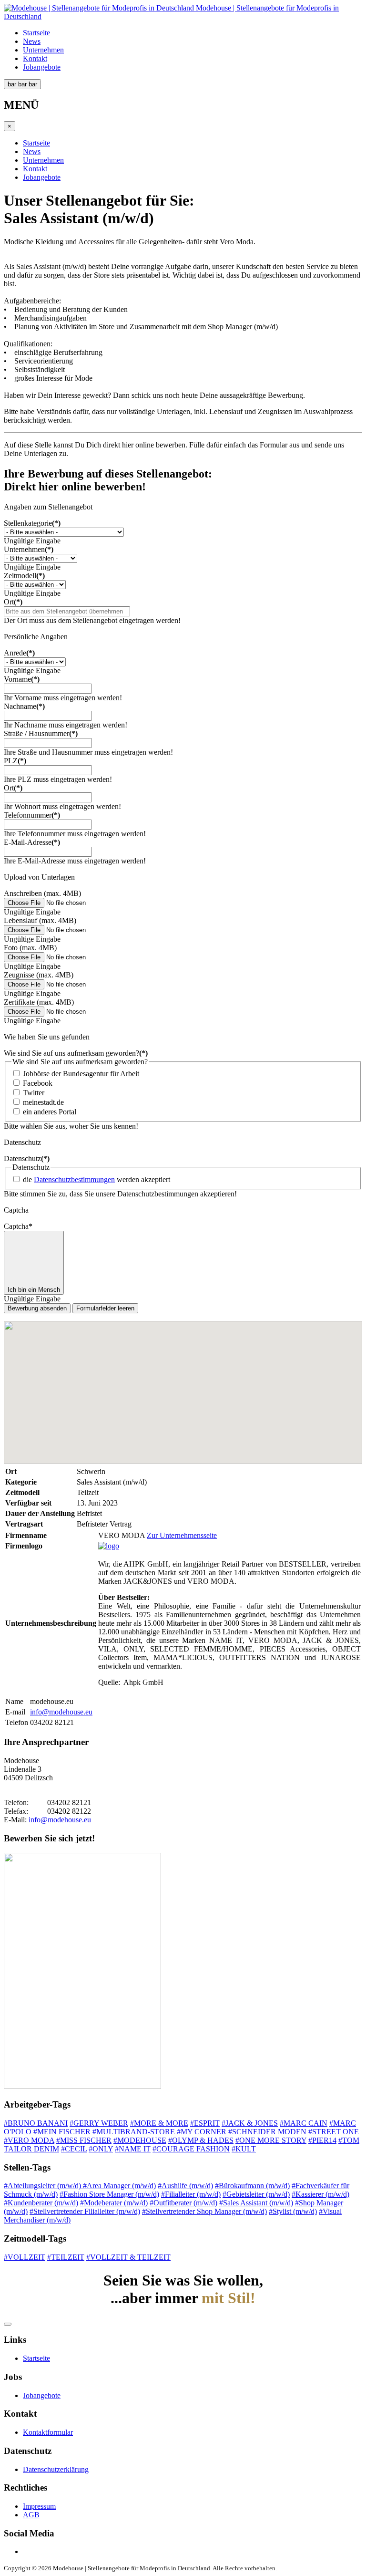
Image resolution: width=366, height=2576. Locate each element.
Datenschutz (27, 1158)
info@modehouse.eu (61, 1712)
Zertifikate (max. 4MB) (39, 1002)
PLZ (15, 761)
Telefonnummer (32, 815)
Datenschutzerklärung (56, 2469)
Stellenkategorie (32, 523)
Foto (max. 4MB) (30, 948)
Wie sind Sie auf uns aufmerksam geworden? (76, 1053)
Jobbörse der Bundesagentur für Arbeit (81, 1074)
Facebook (38, 1083)
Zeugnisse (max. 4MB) (39, 975)
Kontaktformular (48, 2432)
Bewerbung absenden (37, 1308)
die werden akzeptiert (97, 1179)
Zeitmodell (24, 576)
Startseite (36, 33)
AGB (31, 2515)
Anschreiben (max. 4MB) (42, 893)
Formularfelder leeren (105, 1308)
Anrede (19, 653)
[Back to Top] (8, 2324)
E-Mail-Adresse (32, 842)
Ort (13, 602)
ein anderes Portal (50, 1112)
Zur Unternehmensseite (182, 1535)
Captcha (18, 1226)
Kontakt (35, 58)
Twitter (34, 1093)
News (32, 41)
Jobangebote (42, 67)
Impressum (39, 2506)
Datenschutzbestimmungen (74, 1179)
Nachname (24, 706)
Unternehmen (43, 50)
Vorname (22, 679)
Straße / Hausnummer (41, 733)
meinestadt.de (43, 1102)
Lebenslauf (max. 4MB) (40, 920)
